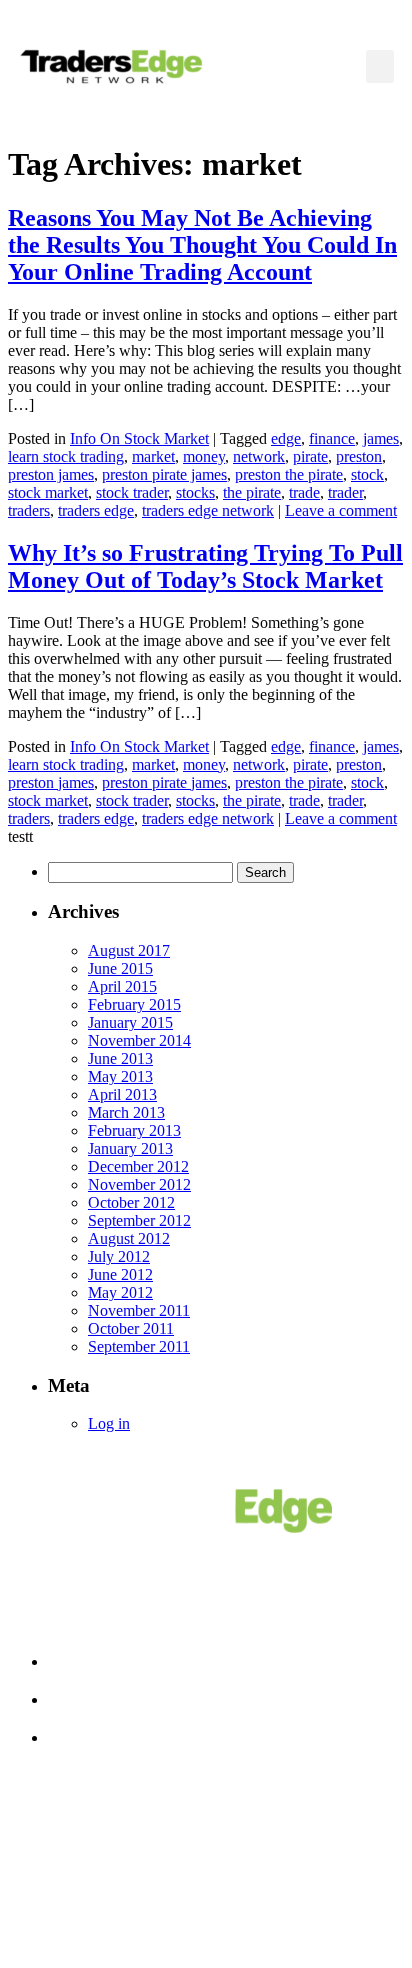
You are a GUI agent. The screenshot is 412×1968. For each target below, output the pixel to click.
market (153, 456)
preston (359, 456)
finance (332, 438)
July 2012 (119, 1256)
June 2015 (120, 968)
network (259, 456)
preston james (51, 474)
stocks (195, 492)
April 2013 (122, 1094)
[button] (380, 66)
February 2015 (134, 1004)
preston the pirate (289, 474)
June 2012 (120, 1274)
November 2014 (139, 1040)
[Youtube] (275, 1889)
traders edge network (208, 510)
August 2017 (129, 950)
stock (367, 474)
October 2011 (131, 1328)
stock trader (132, 492)
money (204, 456)
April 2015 (122, 986)
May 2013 (120, 1076)
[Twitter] (206, 1889)
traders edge (96, 510)
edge (286, 438)
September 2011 (139, 1346)
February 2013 (134, 1130)
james (381, 438)
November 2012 (139, 1184)
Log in (109, 1423)
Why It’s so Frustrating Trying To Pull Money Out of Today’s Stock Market (205, 566)
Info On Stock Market (139, 438)
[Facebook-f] (137, 1889)
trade (304, 492)
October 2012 (131, 1202)
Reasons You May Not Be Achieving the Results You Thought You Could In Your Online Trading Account (202, 245)
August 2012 (129, 1238)
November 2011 (139, 1310)
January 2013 (130, 1148)
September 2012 (139, 1220)
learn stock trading (66, 456)
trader (345, 492)
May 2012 (120, 1292)
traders (29, 510)
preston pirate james (164, 474)
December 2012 (138, 1166)
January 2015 (130, 1022)
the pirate (252, 492)
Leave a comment (341, 510)
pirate (310, 456)
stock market (48, 492)
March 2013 (126, 1112)
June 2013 (120, 1058)
